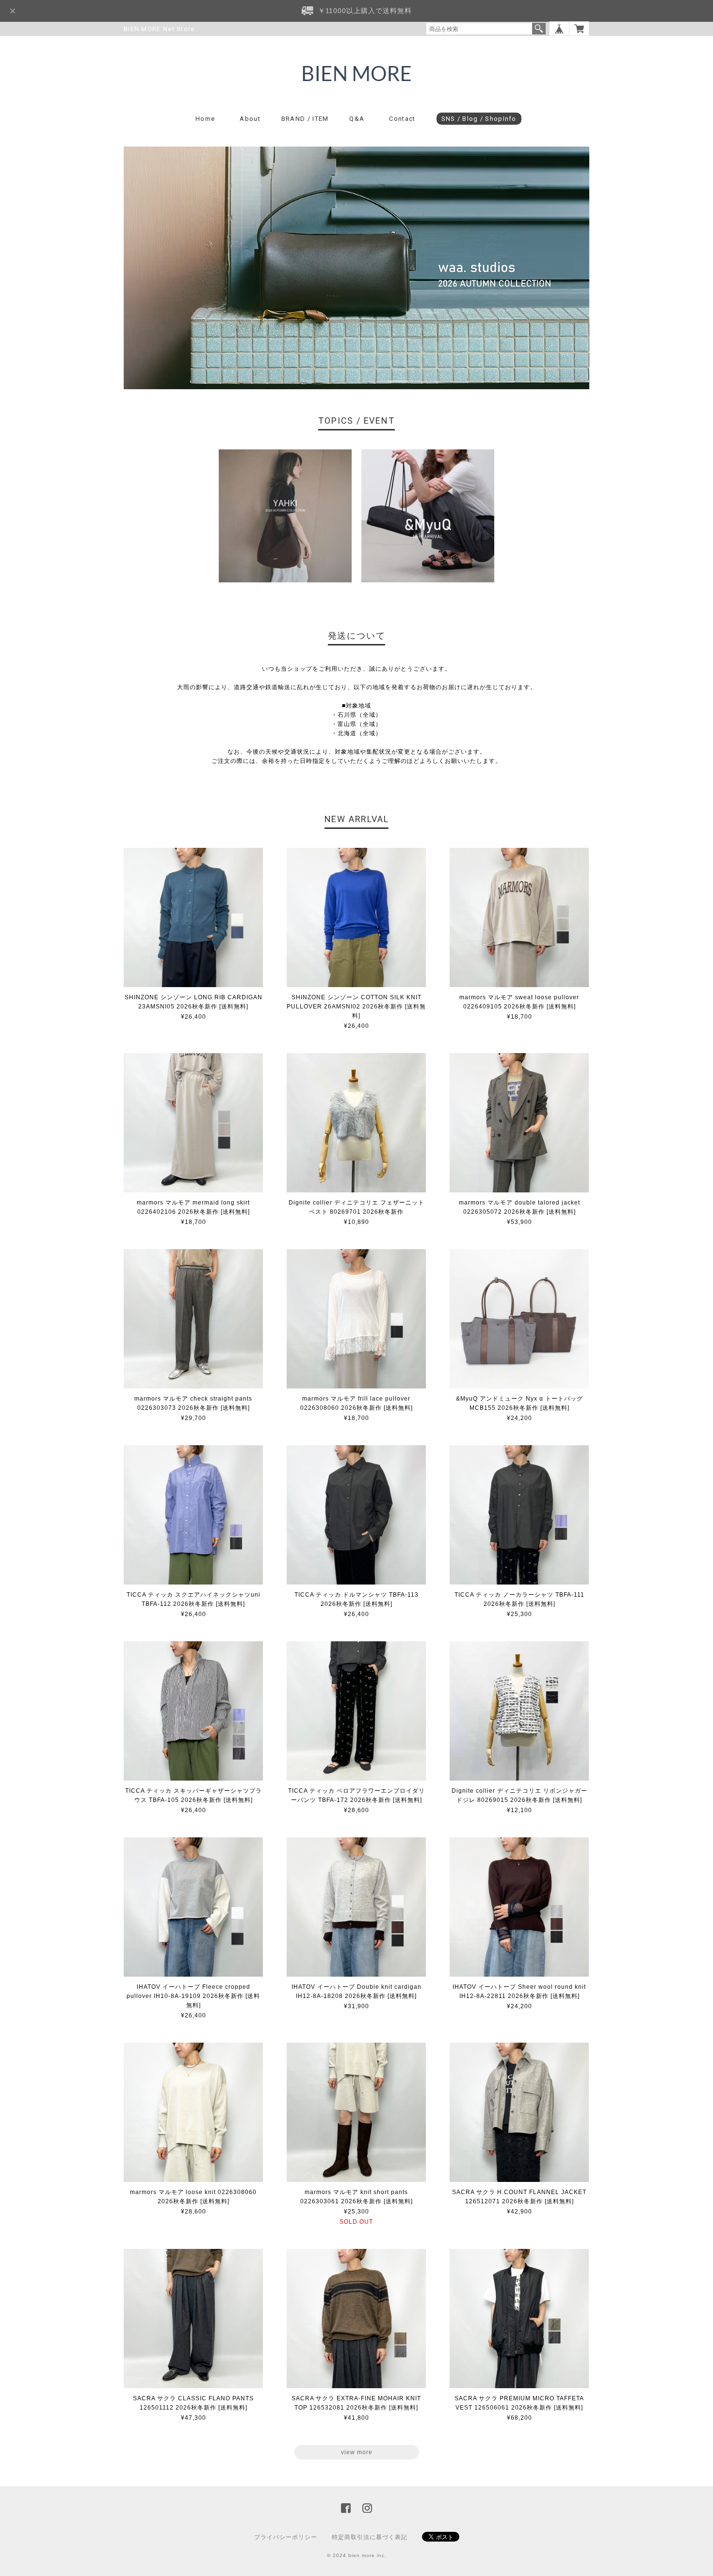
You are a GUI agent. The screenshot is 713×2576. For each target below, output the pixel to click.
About (250, 119)
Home (205, 119)
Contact (402, 119)
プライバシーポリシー (286, 2537)
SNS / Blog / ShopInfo (479, 119)
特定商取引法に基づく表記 (370, 2537)
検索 (539, 29)
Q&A (357, 119)
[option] (285, 516)
